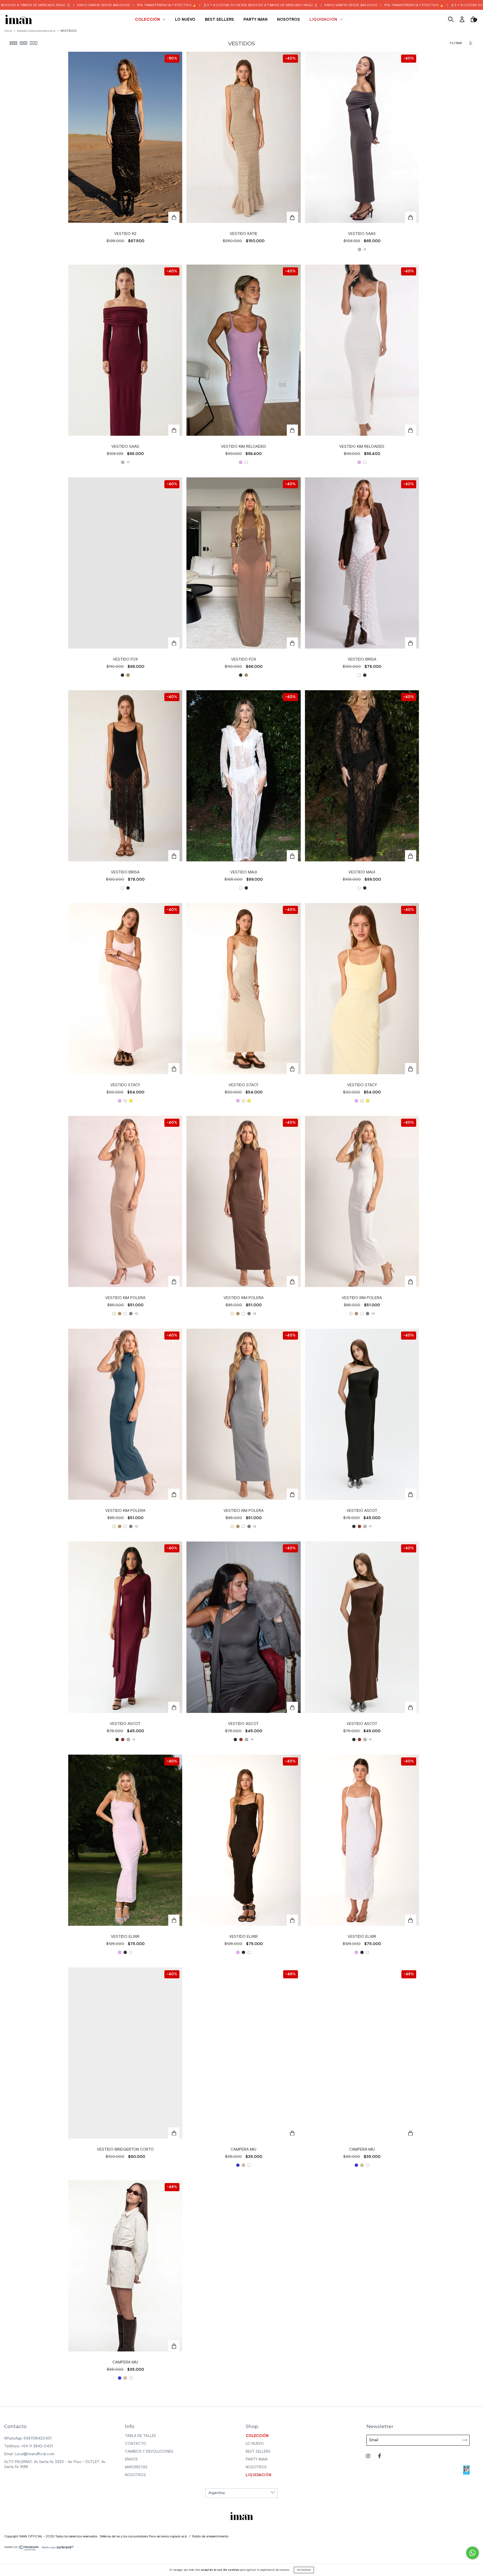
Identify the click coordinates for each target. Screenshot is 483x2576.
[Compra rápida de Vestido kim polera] (174, 1281)
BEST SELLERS (219, 20)
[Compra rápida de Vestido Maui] (292, 856)
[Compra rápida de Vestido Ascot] (411, 1494)
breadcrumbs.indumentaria (36, 31)
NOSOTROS (288, 20)
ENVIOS (131, 2460)
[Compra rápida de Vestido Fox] (174, 643)
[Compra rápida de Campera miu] (292, 2133)
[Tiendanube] (22, 2550)
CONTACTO (136, 2444)
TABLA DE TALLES (140, 2436)
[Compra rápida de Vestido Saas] (411, 217)
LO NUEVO (185, 20)
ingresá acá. (178, 2537)
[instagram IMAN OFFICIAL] (369, 2456)
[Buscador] (451, 20)
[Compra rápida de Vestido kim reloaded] (292, 430)
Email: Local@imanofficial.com (29, 2454)
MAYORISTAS (136, 2467)
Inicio (8, 31)
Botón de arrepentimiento (210, 2537)
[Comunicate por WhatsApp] (473, 2553)
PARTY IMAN (255, 20)
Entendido (304, 2570)
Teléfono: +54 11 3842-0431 (29, 2446)
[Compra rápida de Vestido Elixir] (174, 1920)
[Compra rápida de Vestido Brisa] (411, 643)
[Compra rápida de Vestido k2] (174, 217)
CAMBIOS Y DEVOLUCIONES (149, 2452)
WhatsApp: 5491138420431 (28, 2439)
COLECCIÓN (148, 20)
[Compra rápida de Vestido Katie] (292, 217)
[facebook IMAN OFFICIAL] (379, 2456)
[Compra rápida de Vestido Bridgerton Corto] (174, 2133)
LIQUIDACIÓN (324, 20)
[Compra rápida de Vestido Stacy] (174, 1069)
